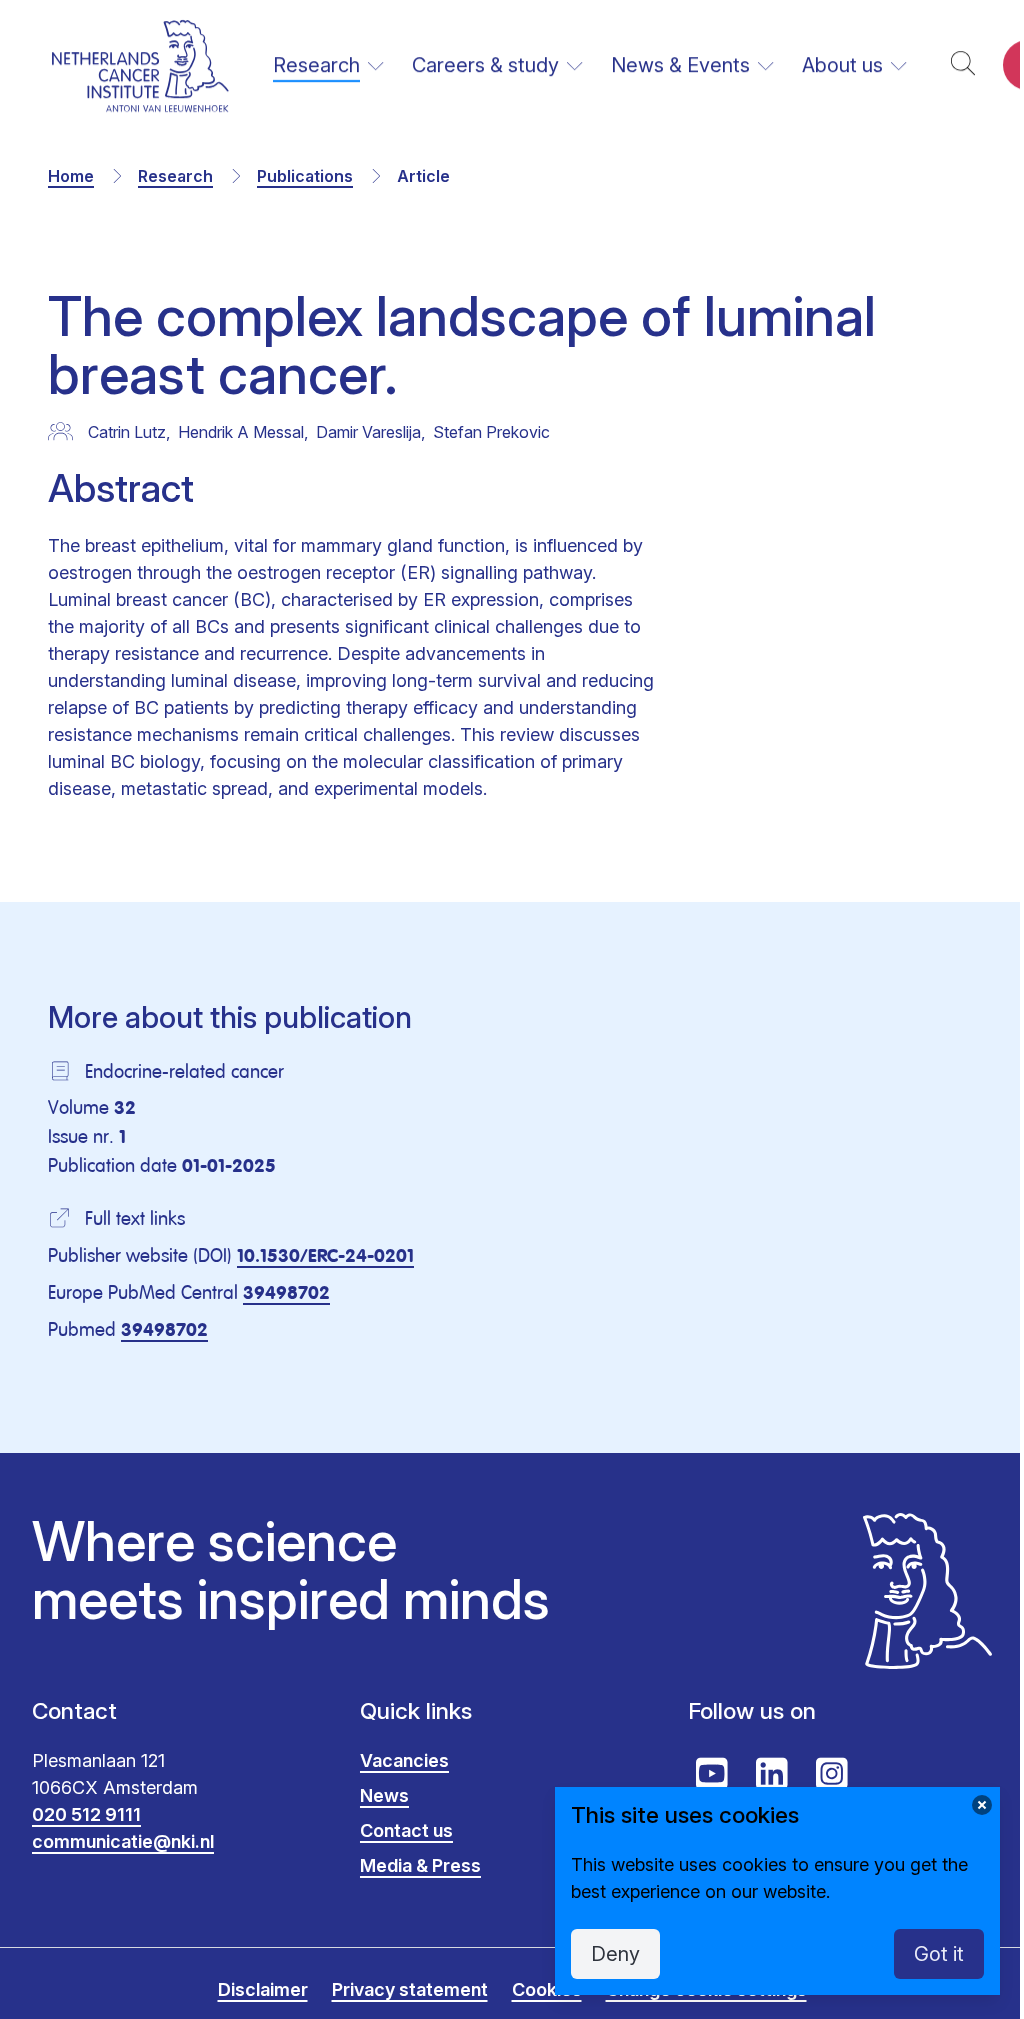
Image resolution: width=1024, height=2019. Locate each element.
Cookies (547, 1989)
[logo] (140, 65)
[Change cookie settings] (982, 1805)
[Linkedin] (772, 1774)
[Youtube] (712, 1774)
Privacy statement (410, 1989)
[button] (963, 65)
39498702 (286, 1294)
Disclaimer (263, 1989)
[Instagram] (832, 1774)
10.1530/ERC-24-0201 (325, 1257)
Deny (615, 1954)
